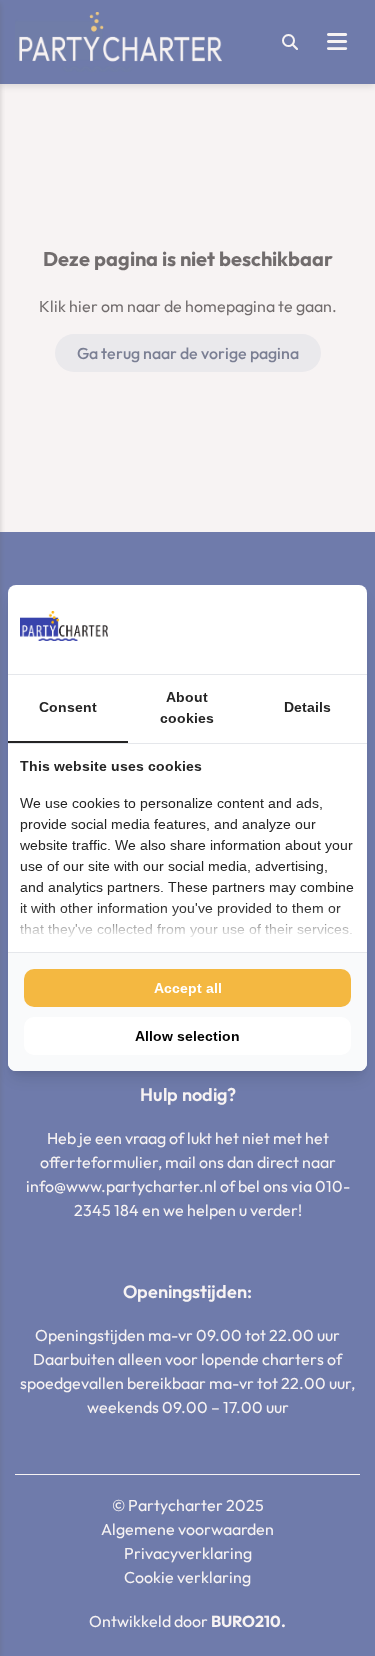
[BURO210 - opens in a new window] (280, 629)
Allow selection (187, 1036)
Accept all (188, 988)
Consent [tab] (68, 707)
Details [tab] (307, 707)
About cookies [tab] (187, 707)
